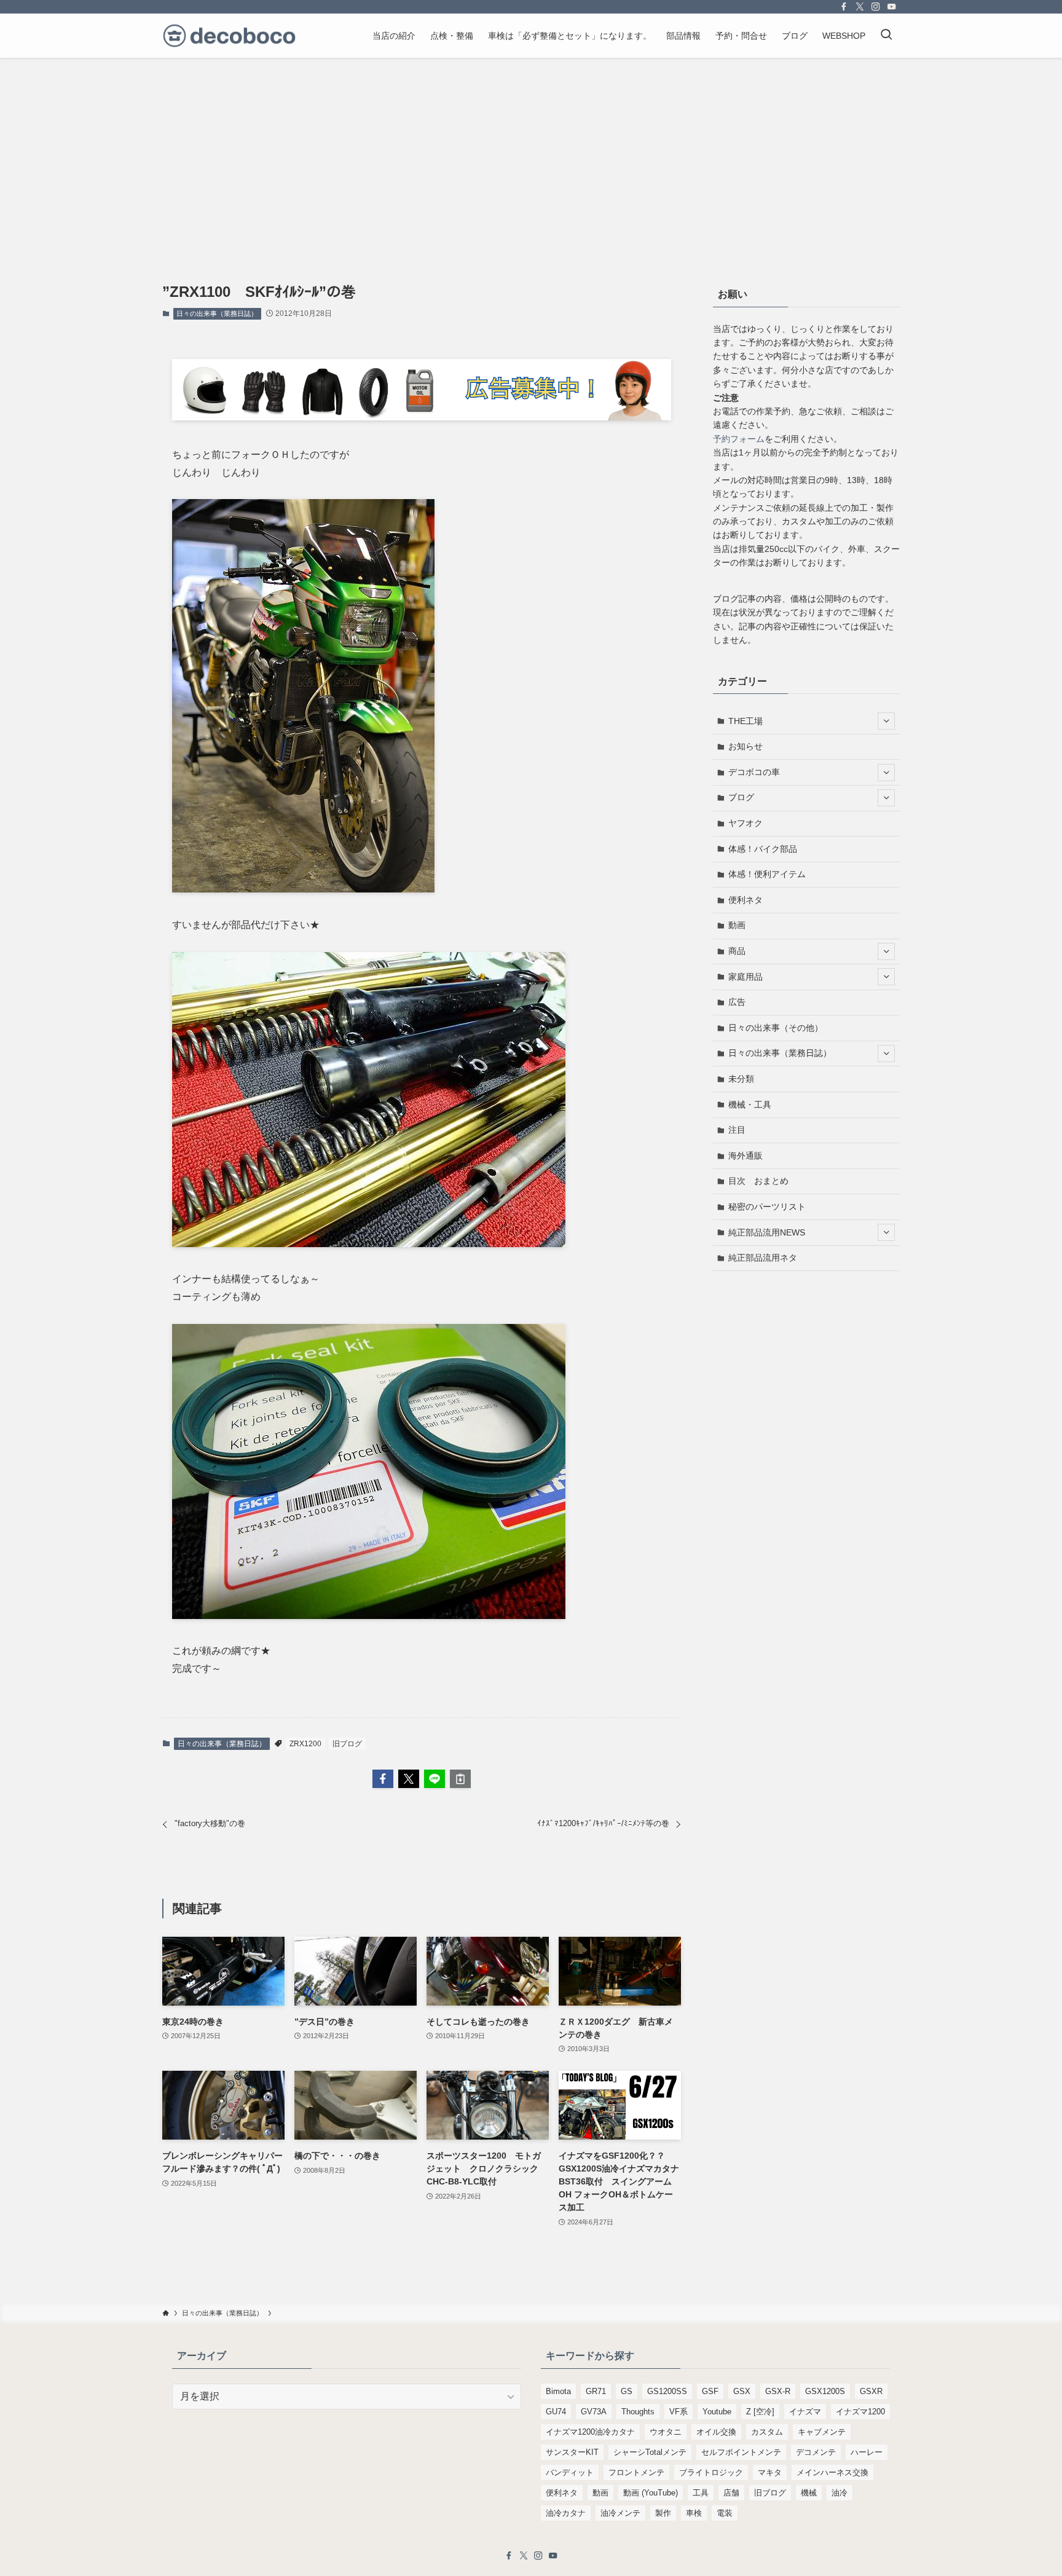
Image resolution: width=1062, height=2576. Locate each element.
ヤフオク (745, 823)
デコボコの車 (754, 772)
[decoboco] (229, 36)
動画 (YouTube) (651, 2493)
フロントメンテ (636, 2472)
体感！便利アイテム (767, 874)
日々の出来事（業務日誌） (217, 313)
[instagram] (876, 7)
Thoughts (638, 2412)
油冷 (840, 2493)
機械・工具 (750, 1105)
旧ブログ (347, 1744)
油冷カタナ (566, 2513)
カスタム (767, 2432)
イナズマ (805, 2412)
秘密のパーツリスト (767, 1207)
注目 (737, 1130)
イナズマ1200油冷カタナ (590, 2432)
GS (627, 2391)
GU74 (556, 2412)
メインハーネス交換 (832, 2472)
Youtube (717, 2412)
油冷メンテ (620, 2513)
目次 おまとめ (758, 1181)
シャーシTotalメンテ (650, 2452)
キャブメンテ (822, 2432)
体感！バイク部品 (763, 849)
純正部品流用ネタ (763, 1258)
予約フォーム (739, 439)
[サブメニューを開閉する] (886, 721)
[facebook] (844, 7)
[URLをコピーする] (460, 1779)
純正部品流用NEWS (767, 1232)
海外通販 (745, 1156)
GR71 (596, 2391)
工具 (701, 2493)
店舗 (731, 2493)
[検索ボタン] (886, 36)
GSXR (871, 2391)
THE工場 (745, 721)
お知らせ (745, 746)
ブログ (741, 797)
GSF (710, 2391)
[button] (383, 1779)
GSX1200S (825, 2391)
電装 (725, 2513)
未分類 (741, 1079)
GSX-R (778, 2391)
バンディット (570, 2472)
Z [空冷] (760, 2412)
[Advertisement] (531, 150)
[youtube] (892, 7)
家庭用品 (745, 977)
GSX (742, 2391)
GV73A (594, 2412)
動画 (737, 925)
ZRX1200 (305, 1744)
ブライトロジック (711, 2472)
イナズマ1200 (860, 2412)
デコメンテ (816, 2452)
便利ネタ (745, 900)
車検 (694, 2513)
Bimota (558, 2391)
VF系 (678, 2412)
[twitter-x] (860, 7)
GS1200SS (667, 2391)
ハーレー (867, 2452)
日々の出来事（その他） (776, 1028)
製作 (663, 2513)
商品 (737, 951)
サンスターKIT (572, 2452)
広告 (737, 1002)
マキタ (770, 2472)
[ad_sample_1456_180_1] (422, 417)
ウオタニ (666, 2432)
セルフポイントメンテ (741, 2452)
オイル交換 (716, 2432)
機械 (809, 2493)
